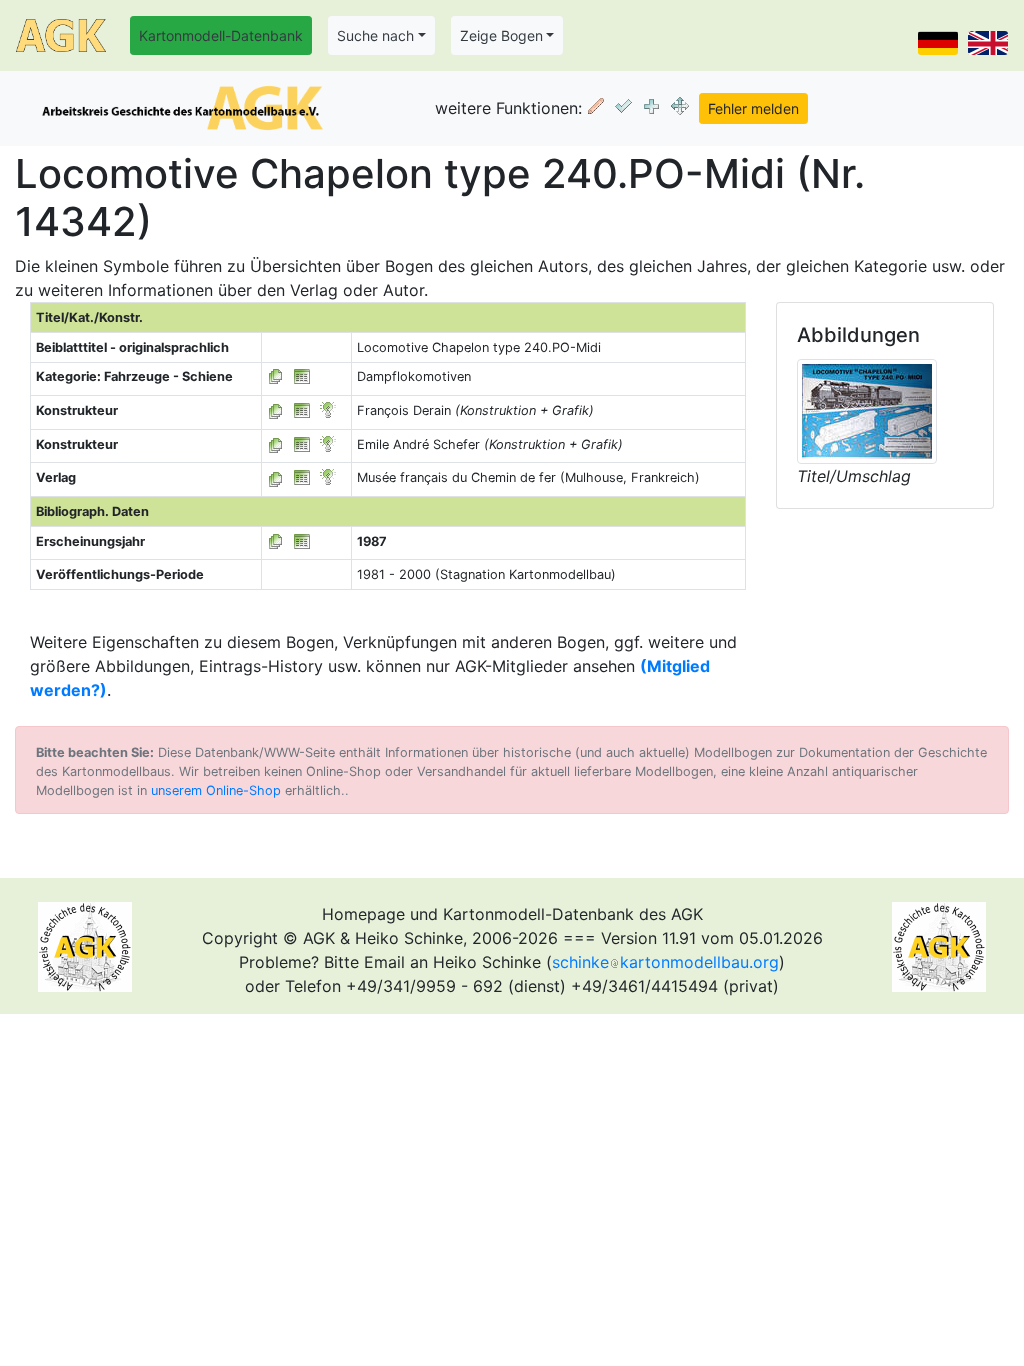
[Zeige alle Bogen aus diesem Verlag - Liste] (276, 477)
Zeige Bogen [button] (501, 35)
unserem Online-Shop (216, 790)
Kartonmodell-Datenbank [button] (221, 35)
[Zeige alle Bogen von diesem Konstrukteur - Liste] (276, 410)
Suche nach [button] (375, 35)
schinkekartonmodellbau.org (665, 962)
